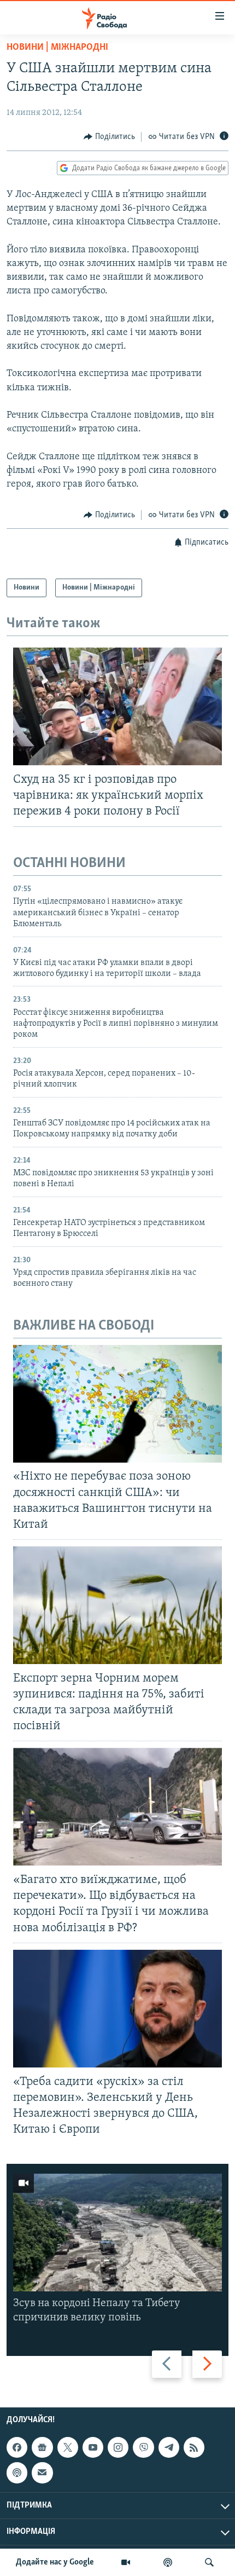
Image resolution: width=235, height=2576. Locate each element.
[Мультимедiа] (126, 2562)
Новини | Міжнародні (57, 48)
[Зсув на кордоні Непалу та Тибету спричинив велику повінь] (117, 2233)
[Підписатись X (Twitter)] (68, 2447)
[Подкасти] (168, 2562)
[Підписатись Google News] (42, 2447)
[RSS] (194, 2447)
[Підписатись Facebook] (17, 2447)
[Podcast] (17, 2473)
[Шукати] (209, 2562)
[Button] (109, 137)
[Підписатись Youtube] (93, 2447)
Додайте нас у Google (55, 2562)
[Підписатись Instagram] (118, 2447)
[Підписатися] (42, 2473)
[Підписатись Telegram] (169, 2447)
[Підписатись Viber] (143, 2447)
